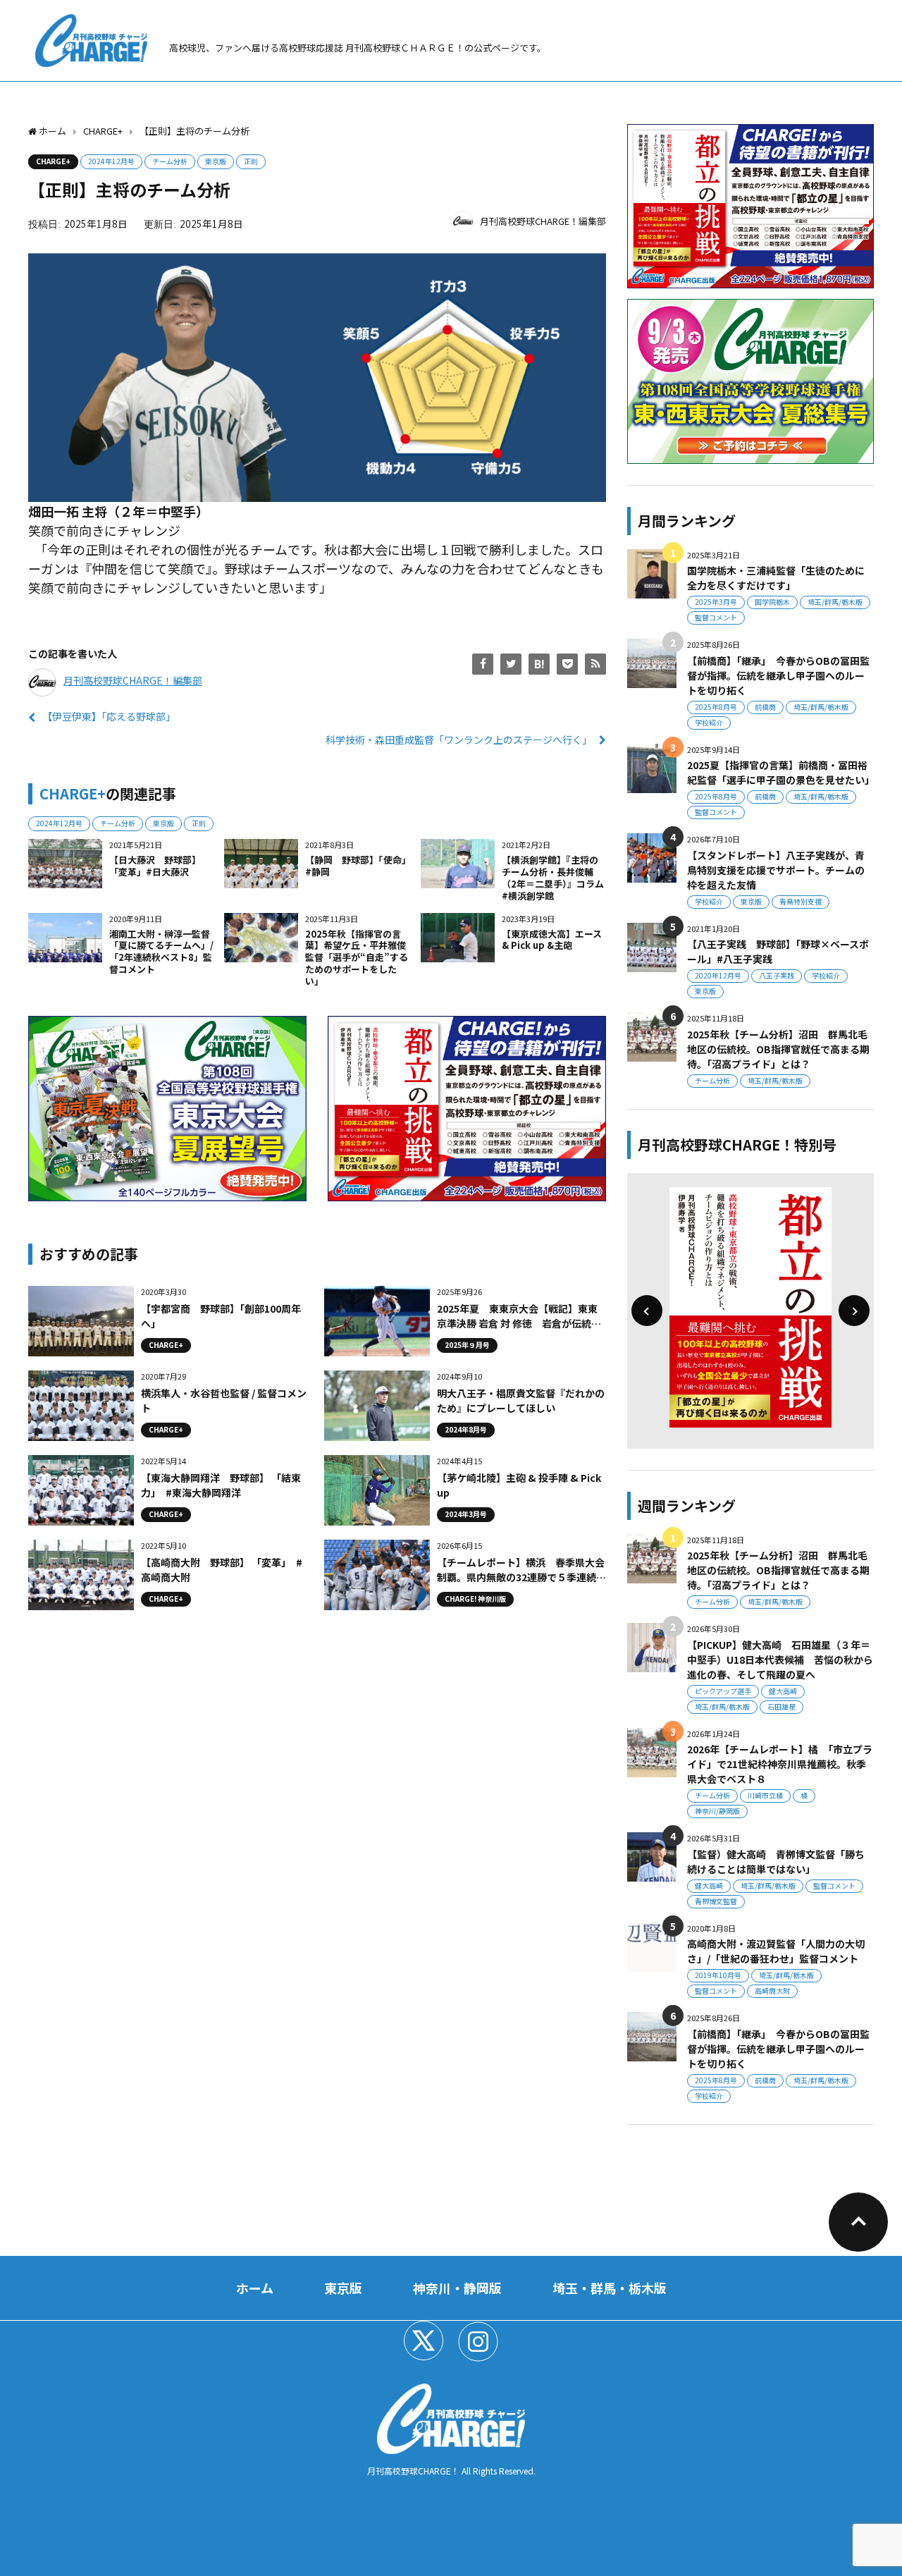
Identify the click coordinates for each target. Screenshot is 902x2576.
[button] (647, 1311)
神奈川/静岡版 (717, 1811)
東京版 (216, 161)
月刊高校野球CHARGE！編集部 (543, 221)
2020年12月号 (718, 975)
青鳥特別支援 (801, 901)
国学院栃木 (772, 602)
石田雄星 (781, 1706)
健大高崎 (783, 1691)
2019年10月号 (718, 1975)
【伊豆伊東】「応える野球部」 (109, 716)
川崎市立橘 (765, 1795)
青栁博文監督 (716, 1901)
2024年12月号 (111, 161)
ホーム (255, 2288)
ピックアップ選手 (723, 1691)
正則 (251, 161)
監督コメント (716, 617)
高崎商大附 (772, 1991)
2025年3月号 (716, 602)
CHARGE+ (53, 161)
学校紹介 (709, 722)
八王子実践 (777, 975)
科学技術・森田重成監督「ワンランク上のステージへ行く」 (459, 740)
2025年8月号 (716, 707)
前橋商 (765, 707)
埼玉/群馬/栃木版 (835, 602)
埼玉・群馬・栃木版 (610, 2288)
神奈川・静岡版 (457, 2288)
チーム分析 (170, 161)
